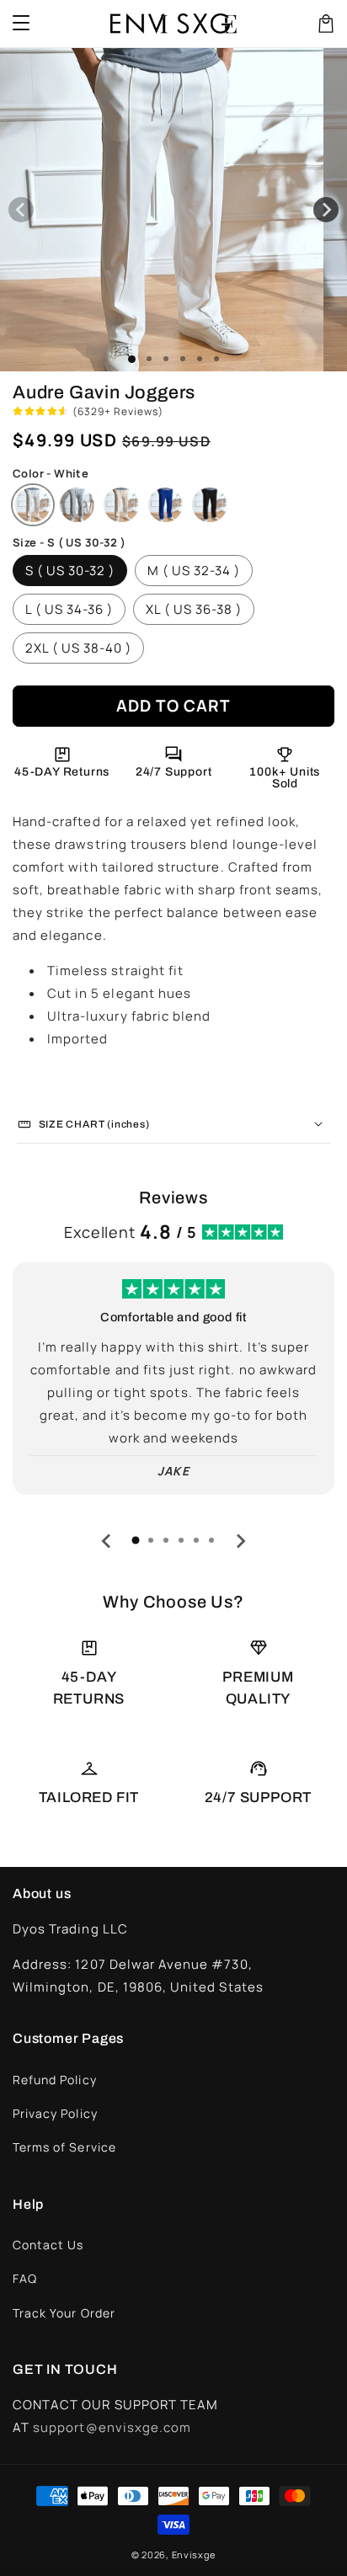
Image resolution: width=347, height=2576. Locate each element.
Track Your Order (64, 2313)
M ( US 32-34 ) (194, 571)
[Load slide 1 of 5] (200, 359)
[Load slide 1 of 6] (216, 359)
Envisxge (194, 2555)
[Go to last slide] (107, 1541)
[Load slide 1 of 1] (132, 359)
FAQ (25, 2278)
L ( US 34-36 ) (69, 609)
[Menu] (21, 24)
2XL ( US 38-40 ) (78, 648)
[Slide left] (21, 210)
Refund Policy (55, 2080)
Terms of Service (64, 2147)
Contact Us (48, 2245)
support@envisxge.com (112, 2427)
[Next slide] (240, 1541)
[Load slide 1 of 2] (149, 359)
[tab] (136, 1540)
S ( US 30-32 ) (70, 571)
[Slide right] (326, 210)
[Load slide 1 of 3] (166, 359)
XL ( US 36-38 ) (194, 609)
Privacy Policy (55, 2113)
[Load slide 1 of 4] (183, 359)
